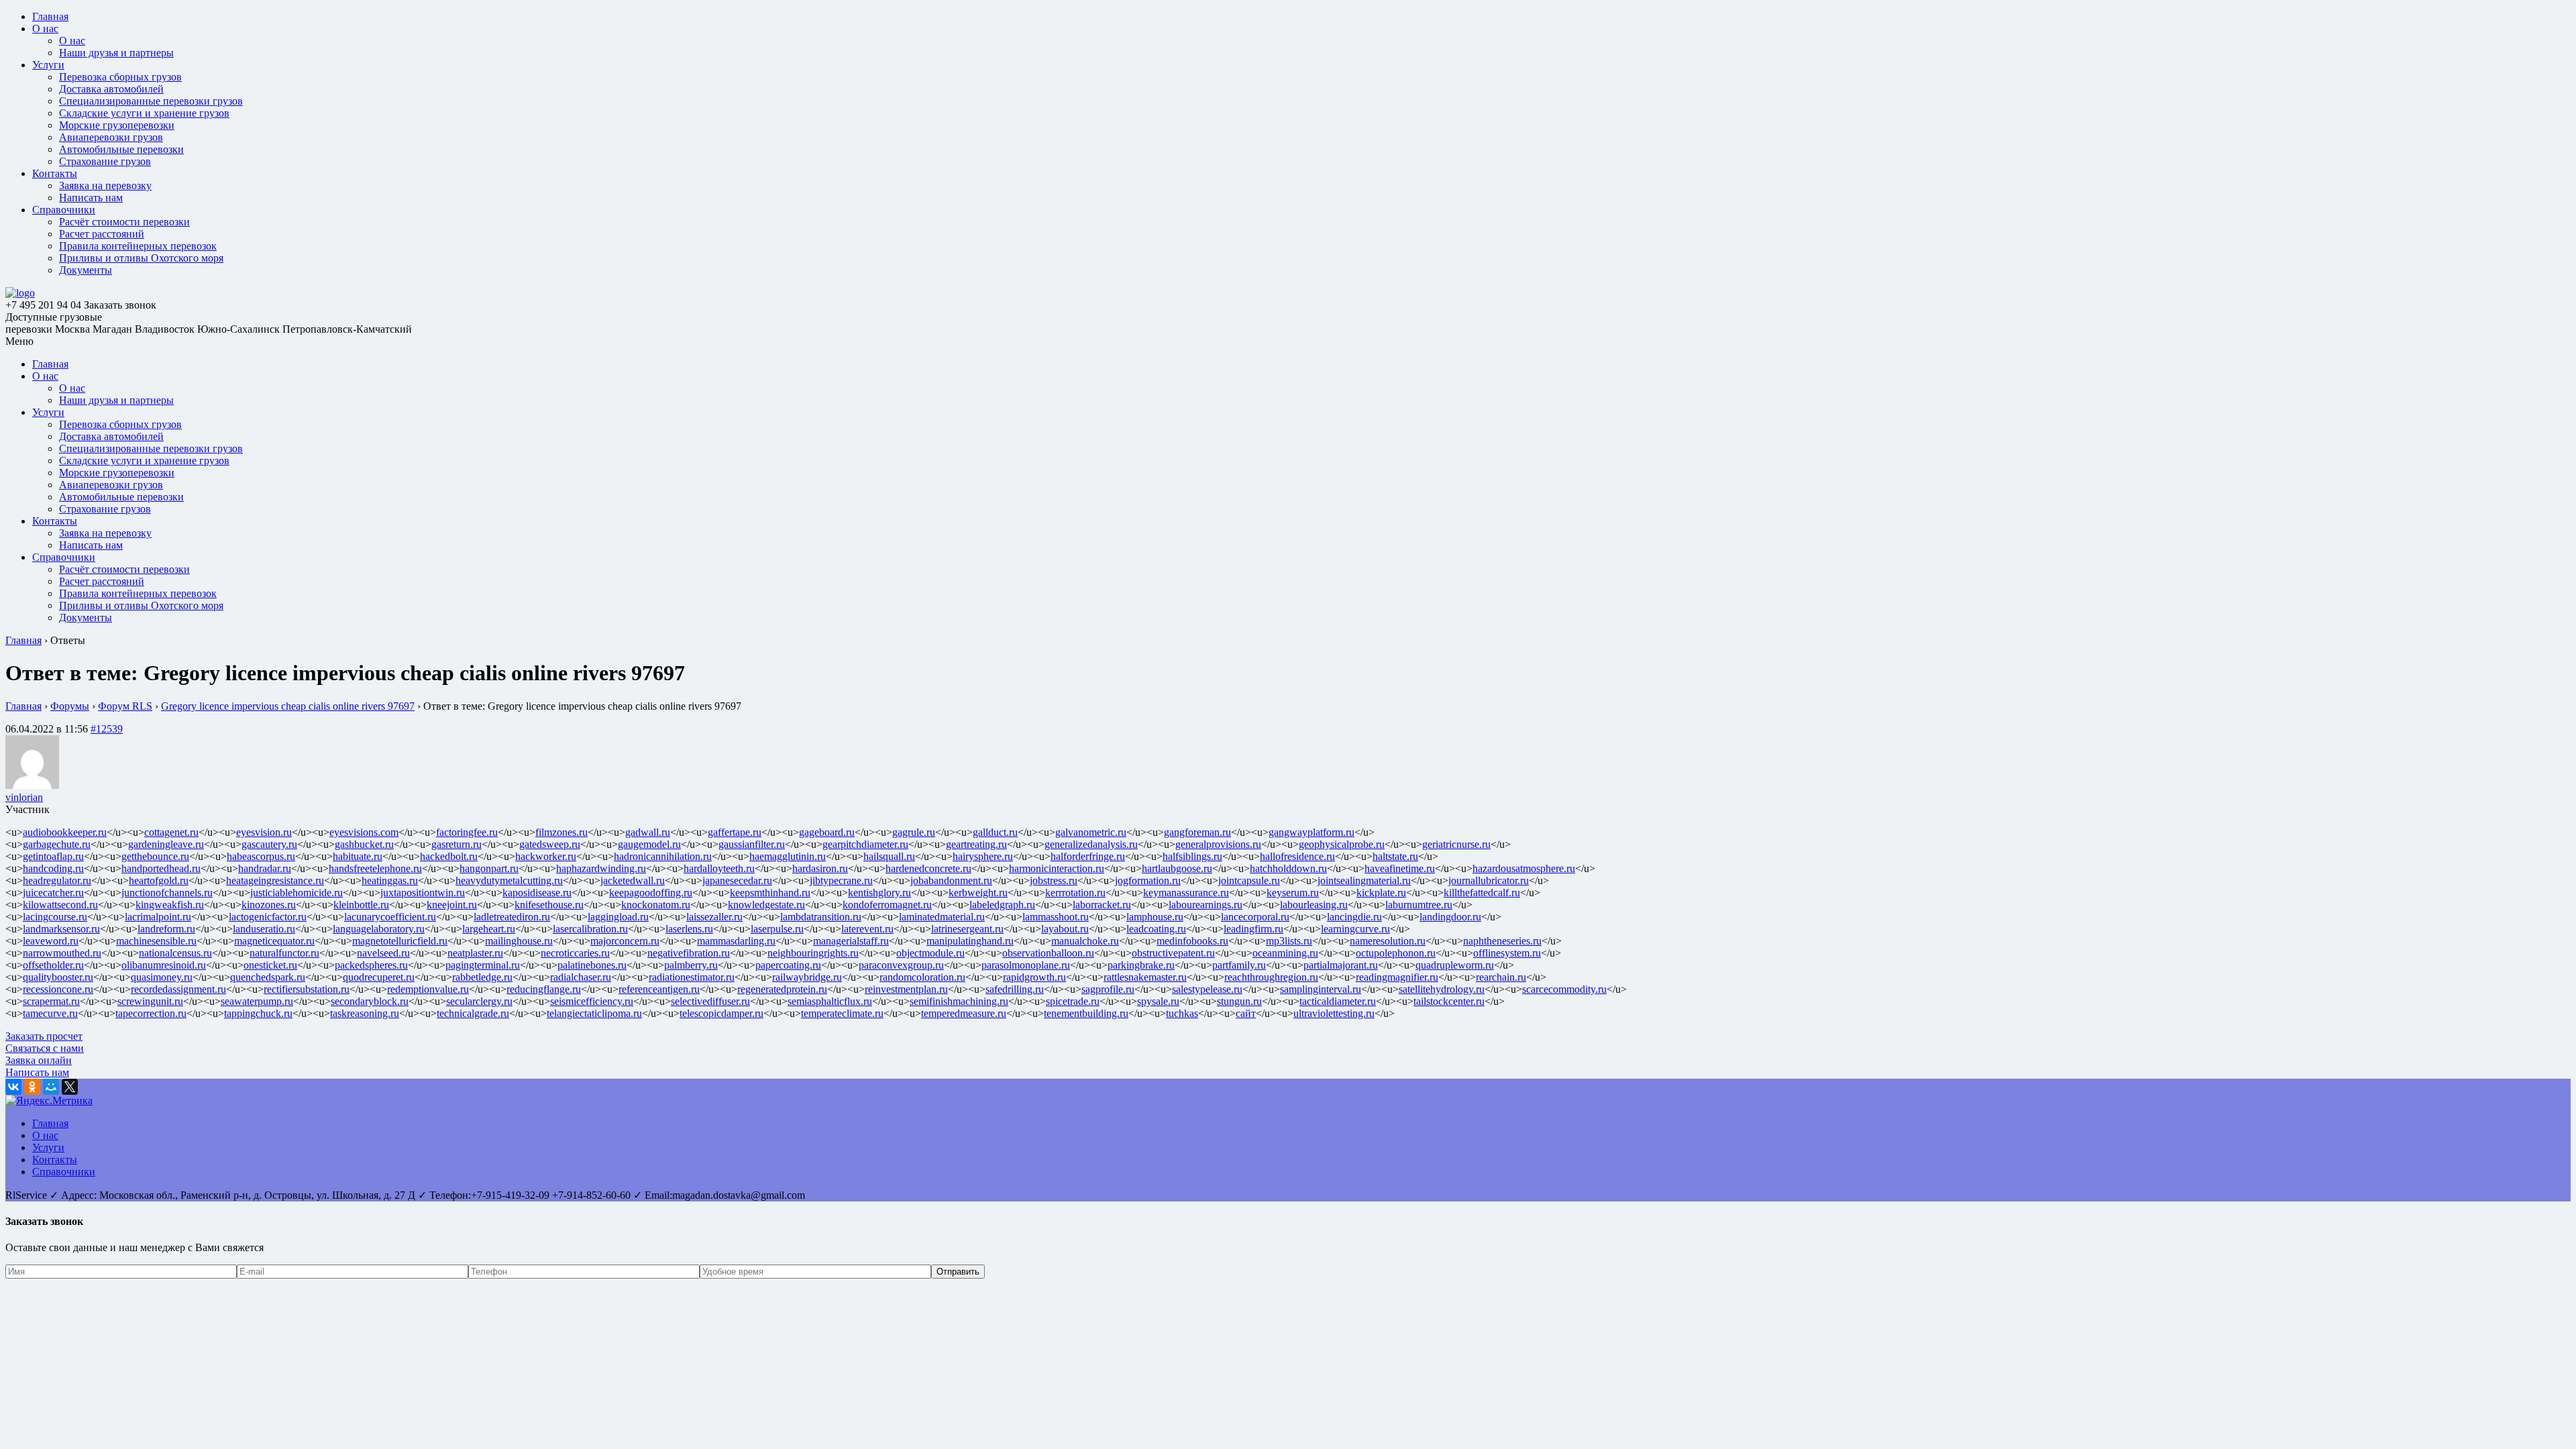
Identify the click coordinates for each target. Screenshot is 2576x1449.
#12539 (107, 729)
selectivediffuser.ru (710, 1001)
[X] (70, 1087)
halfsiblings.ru (1192, 856)
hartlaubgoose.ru (1177, 868)
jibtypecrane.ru (841, 880)
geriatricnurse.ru (1456, 844)
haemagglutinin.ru (788, 856)
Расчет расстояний (102, 234)
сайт (1246, 1013)
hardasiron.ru (820, 868)
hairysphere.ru (983, 856)
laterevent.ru (867, 929)
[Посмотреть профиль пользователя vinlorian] (32, 785)
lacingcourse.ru (55, 917)
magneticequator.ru (274, 941)
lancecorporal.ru (1255, 917)
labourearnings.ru (1205, 905)
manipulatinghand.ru (970, 941)
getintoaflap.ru (53, 856)
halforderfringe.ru (1088, 856)
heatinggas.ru (390, 880)
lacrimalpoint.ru (158, 917)
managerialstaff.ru (851, 941)
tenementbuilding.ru (1086, 1013)
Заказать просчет (44, 1036)
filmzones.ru (561, 832)
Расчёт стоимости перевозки (124, 222)
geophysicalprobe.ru (1342, 844)
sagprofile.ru (1108, 989)
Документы (86, 270)
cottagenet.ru (171, 832)
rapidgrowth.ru (1034, 977)
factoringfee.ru (467, 832)
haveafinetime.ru (1400, 868)
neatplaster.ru (475, 953)
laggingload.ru (618, 917)
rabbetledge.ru (482, 977)
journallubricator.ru (1489, 880)
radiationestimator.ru (692, 977)
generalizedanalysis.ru (1091, 844)
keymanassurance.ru (1186, 893)
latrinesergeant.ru (967, 929)
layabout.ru (1065, 929)
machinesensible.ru (156, 941)
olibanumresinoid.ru (164, 965)
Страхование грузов (105, 161)
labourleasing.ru (1314, 905)
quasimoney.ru (162, 977)
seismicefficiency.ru (592, 1001)
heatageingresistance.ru (275, 880)
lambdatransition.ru (821, 917)
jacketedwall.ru (633, 880)
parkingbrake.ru (1141, 965)
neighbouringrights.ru (813, 953)
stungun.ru (1239, 1001)
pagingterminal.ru (483, 965)
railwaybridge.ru (807, 977)
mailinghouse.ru (519, 941)
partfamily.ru (1239, 965)
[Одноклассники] (32, 1087)
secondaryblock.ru (370, 1001)
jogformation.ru (1148, 880)
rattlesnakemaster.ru (1145, 977)
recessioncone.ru (58, 989)
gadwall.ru (648, 832)
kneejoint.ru (452, 905)
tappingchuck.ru (258, 1013)
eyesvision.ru (264, 832)
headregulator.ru (57, 880)
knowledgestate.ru (766, 905)
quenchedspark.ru (268, 977)
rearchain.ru (1501, 977)
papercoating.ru (788, 965)
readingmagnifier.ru (1397, 977)
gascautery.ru (269, 844)
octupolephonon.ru (1396, 953)
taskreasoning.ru (365, 1013)
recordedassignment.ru (178, 989)
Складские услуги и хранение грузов (144, 113)
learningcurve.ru (1355, 929)
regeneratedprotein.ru (782, 989)
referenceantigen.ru (659, 989)
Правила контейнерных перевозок (138, 246)
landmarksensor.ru (61, 929)
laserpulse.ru (777, 929)
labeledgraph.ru (1002, 905)
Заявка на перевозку (105, 185)
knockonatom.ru (656, 905)
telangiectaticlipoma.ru (594, 1013)
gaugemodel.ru (649, 844)
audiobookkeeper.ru (65, 832)
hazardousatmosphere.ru (1524, 868)
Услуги (48, 65)
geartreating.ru (976, 844)
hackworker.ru (546, 856)
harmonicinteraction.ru (1057, 868)
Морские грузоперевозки (117, 125)
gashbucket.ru (364, 844)
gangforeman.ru (1197, 832)
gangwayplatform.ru (1311, 832)
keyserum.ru (1293, 893)
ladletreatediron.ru (512, 917)
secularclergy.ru (479, 1001)
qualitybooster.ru (58, 977)
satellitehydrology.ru (1442, 989)
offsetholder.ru (53, 965)
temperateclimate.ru (842, 1013)
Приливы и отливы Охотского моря (141, 258)
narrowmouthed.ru (62, 953)
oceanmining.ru (1285, 953)
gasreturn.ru (457, 844)
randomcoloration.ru (922, 977)
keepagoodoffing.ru (651, 893)
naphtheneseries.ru (1502, 941)
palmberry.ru (691, 965)
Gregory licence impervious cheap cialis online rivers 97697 (288, 706)
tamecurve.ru (50, 1013)
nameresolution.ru (1388, 941)
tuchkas (1182, 1013)
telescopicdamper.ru (721, 1013)
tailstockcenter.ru (1449, 1001)
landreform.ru (166, 929)
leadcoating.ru (1156, 929)
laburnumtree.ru (1419, 905)
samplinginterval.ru (1321, 989)
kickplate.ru (1381, 893)
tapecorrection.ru (151, 1013)
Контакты (55, 173)
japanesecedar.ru (737, 880)
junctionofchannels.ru (167, 893)
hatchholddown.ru (1288, 868)
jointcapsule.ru (1249, 880)
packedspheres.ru (371, 965)
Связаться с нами (45, 1048)
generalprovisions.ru (1218, 844)
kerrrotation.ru (1075, 893)
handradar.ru (265, 868)
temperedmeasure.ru (964, 1013)
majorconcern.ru (625, 941)
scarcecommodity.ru (1564, 989)
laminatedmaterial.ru (942, 917)
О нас (45, 29)
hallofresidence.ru (1297, 856)
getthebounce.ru (155, 856)
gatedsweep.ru (550, 844)
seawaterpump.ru (257, 1001)
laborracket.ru (1102, 905)
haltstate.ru (1395, 856)
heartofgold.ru (159, 880)
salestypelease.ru (1207, 989)
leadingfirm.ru (1253, 929)
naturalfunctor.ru (284, 953)
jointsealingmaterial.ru (1364, 880)
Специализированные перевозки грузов (151, 101)
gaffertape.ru (735, 832)
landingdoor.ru (1450, 917)
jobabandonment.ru (951, 880)
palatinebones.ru (592, 965)
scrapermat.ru (51, 1001)
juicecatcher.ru (53, 893)
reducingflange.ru (544, 989)
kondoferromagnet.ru (887, 905)
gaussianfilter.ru (752, 844)
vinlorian (24, 797)
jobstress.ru (1054, 880)
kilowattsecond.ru (60, 905)
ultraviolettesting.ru (1334, 1013)
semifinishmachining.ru (959, 1001)
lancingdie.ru (1354, 917)
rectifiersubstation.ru (307, 989)
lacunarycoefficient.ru (390, 917)
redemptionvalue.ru (428, 989)
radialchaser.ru (581, 977)
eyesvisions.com (364, 832)
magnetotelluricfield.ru (400, 941)
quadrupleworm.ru (1455, 965)
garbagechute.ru (57, 844)
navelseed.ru (383, 953)
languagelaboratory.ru (379, 929)
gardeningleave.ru (166, 844)
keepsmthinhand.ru (770, 893)
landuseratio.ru (264, 929)
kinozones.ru (269, 905)
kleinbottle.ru (361, 905)
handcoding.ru (53, 868)
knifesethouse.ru (549, 905)
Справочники (64, 210)
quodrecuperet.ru (379, 977)
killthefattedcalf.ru (1482, 893)
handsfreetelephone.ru (375, 868)
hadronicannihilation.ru (663, 856)
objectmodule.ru (930, 953)
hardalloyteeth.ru (719, 868)
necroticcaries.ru (575, 953)
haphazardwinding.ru (601, 868)
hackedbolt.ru (449, 856)
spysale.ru (1158, 1001)
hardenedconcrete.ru (928, 868)
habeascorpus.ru (261, 856)
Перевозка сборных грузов (120, 77)
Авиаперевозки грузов (111, 137)
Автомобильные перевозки (121, 149)
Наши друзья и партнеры (116, 53)
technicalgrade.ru (473, 1013)
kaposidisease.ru (537, 893)
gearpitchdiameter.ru (865, 844)
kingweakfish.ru (170, 905)
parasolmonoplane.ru (1026, 965)
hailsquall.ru (889, 856)
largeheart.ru (489, 929)
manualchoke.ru (1085, 941)
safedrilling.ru (1015, 989)
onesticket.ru (270, 965)
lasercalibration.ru (590, 929)
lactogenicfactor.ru (268, 917)
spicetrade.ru (1073, 1001)
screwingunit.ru (150, 1001)
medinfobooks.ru (1192, 941)
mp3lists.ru (1289, 941)
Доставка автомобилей (111, 89)
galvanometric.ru (1091, 832)
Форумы (70, 706)
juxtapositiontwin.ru (423, 893)
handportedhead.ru (161, 868)
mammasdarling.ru (736, 941)
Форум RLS (125, 706)
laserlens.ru (689, 929)
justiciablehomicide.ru (297, 893)
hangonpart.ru (489, 868)
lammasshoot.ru (1056, 917)
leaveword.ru (51, 941)
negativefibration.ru (689, 953)
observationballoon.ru (1048, 953)
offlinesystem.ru (1507, 953)
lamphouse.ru (1155, 917)
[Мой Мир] (51, 1087)
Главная (50, 16)
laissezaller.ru (714, 917)
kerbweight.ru (978, 893)
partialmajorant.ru (1341, 965)
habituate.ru (358, 856)
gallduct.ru (995, 832)
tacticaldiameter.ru (1338, 1001)
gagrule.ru (914, 832)
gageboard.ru (827, 832)
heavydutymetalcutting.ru (509, 880)
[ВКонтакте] (13, 1087)
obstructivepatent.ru (1173, 953)
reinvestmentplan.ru (906, 989)
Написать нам (91, 198)
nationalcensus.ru (175, 953)
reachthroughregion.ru (1271, 977)
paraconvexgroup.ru (901, 965)
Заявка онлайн (39, 1060)
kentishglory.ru (879, 893)
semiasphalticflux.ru (830, 1001)
